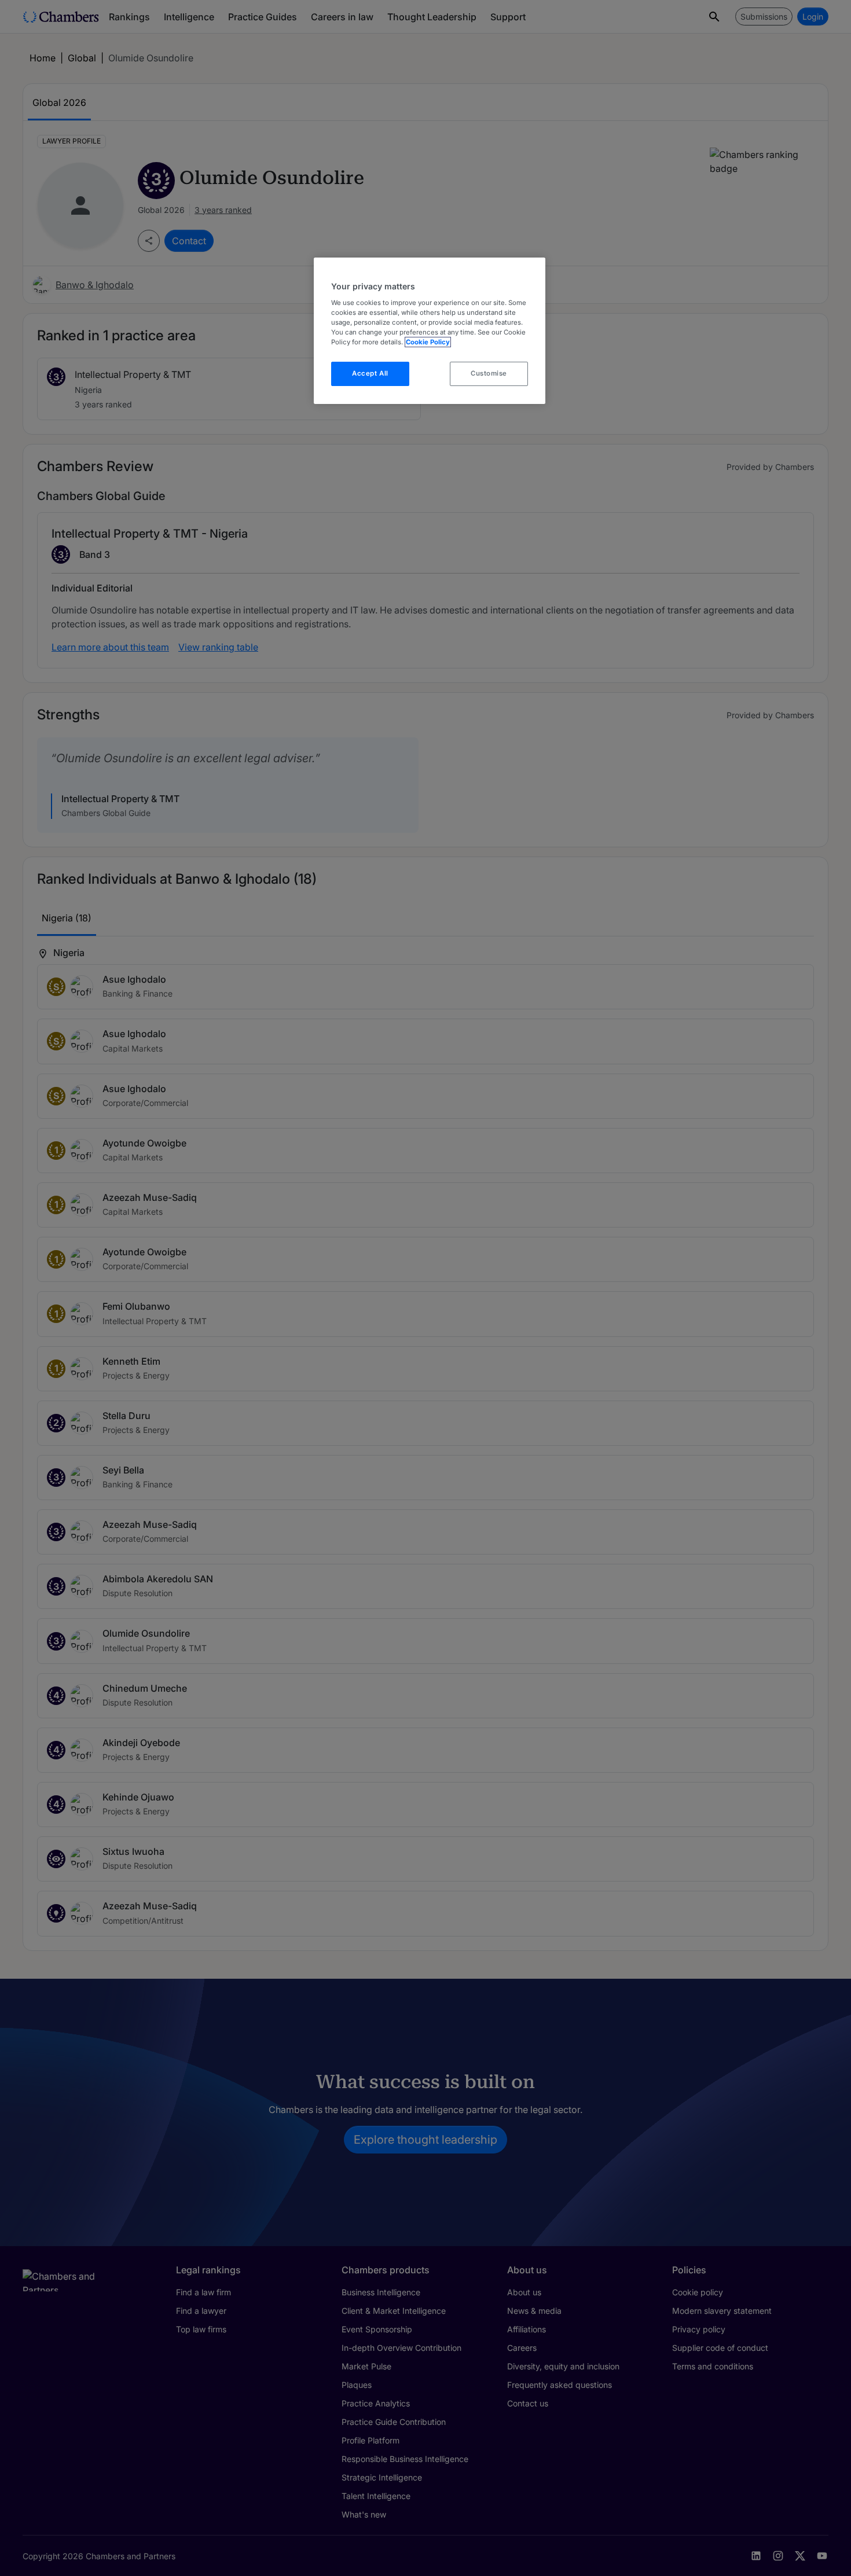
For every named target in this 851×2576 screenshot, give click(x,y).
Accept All (370, 373)
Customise (489, 373)
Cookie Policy (428, 342)
